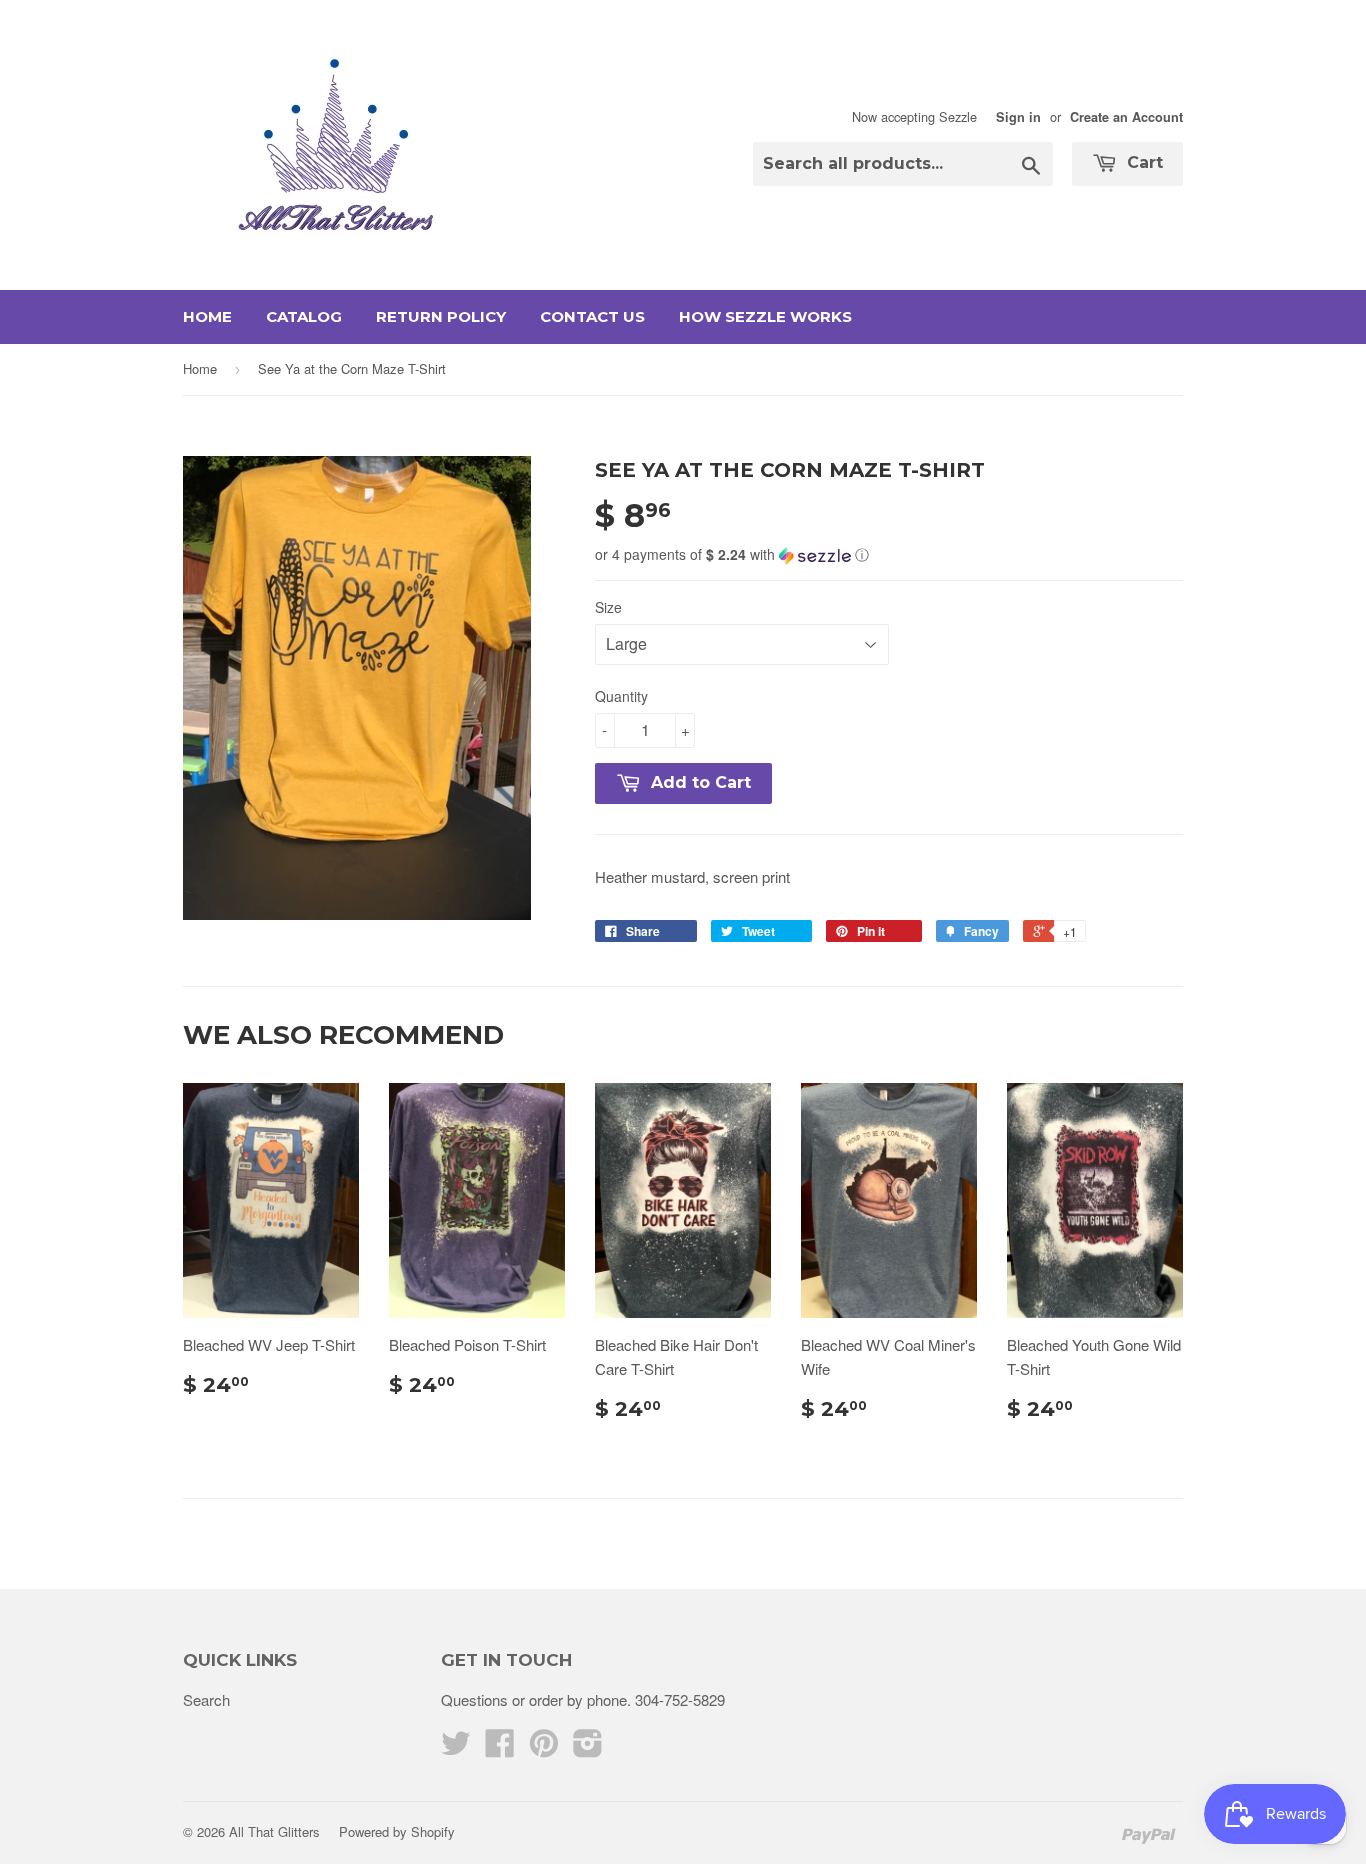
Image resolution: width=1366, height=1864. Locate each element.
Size (608, 607)
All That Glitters (274, 1831)
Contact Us (592, 316)
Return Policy (441, 316)
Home (207, 316)
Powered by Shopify (397, 1831)
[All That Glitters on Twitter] (456, 1748)
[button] (889, 554)
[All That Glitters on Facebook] (500, 1748)
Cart (1142, 162)
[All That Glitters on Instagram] (588, 1748)
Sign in (1018, 117)
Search (206, 1699)
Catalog (304, 316)
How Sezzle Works (765, 316)
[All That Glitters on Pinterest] (544, 1748)
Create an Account (1126, 117)
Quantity (621, 696)
